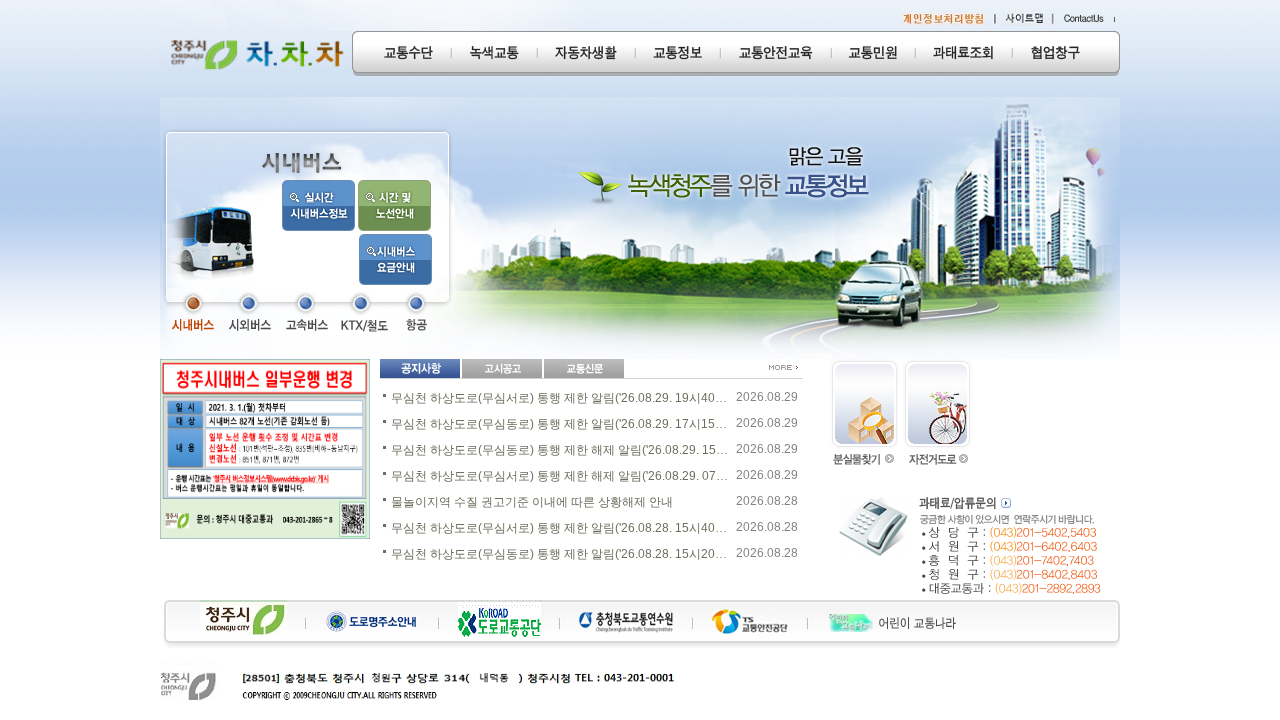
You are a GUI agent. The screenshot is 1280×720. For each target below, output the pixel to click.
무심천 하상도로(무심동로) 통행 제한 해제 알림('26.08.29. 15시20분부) (580, 450)
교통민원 (873, 53)
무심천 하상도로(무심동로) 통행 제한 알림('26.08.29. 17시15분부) (567, 424)
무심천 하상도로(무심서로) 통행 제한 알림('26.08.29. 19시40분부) (567, 398)
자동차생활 (586, 53)
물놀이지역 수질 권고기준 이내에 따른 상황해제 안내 (532, 502)
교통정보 (677, 53)
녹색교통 (494, 53)
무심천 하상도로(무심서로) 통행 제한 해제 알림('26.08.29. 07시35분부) (580, 476)
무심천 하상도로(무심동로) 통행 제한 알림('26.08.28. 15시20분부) (567, 554)
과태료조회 (963, 53)
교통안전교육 (775, 53)
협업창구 (1066, 53)
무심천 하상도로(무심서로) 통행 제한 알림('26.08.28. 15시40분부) (567, 528)
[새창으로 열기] (191, 312)
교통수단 (401, 53)
